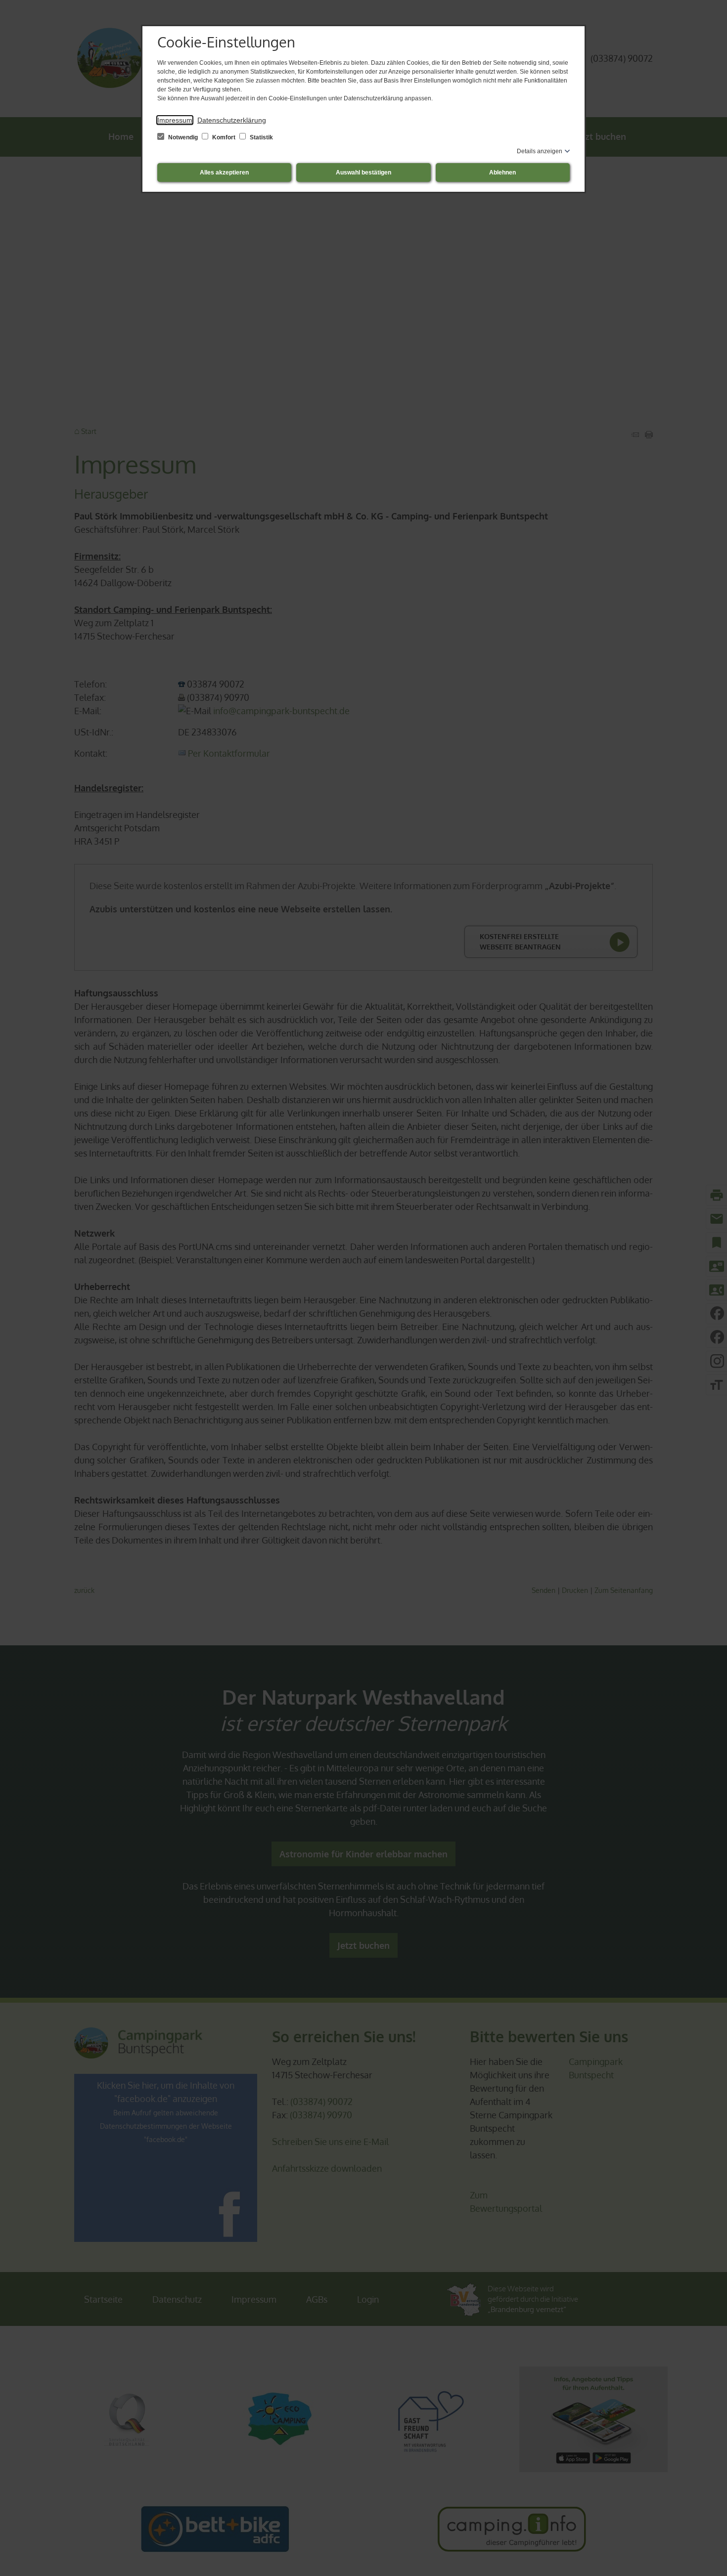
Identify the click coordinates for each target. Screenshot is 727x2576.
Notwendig (183, 137)
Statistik (261, 137)
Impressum (175, 120)
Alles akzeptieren (224, 172)
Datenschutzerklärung (232, 120)
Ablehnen (502, 172)
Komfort (224, 137)
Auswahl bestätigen (363, 172)
